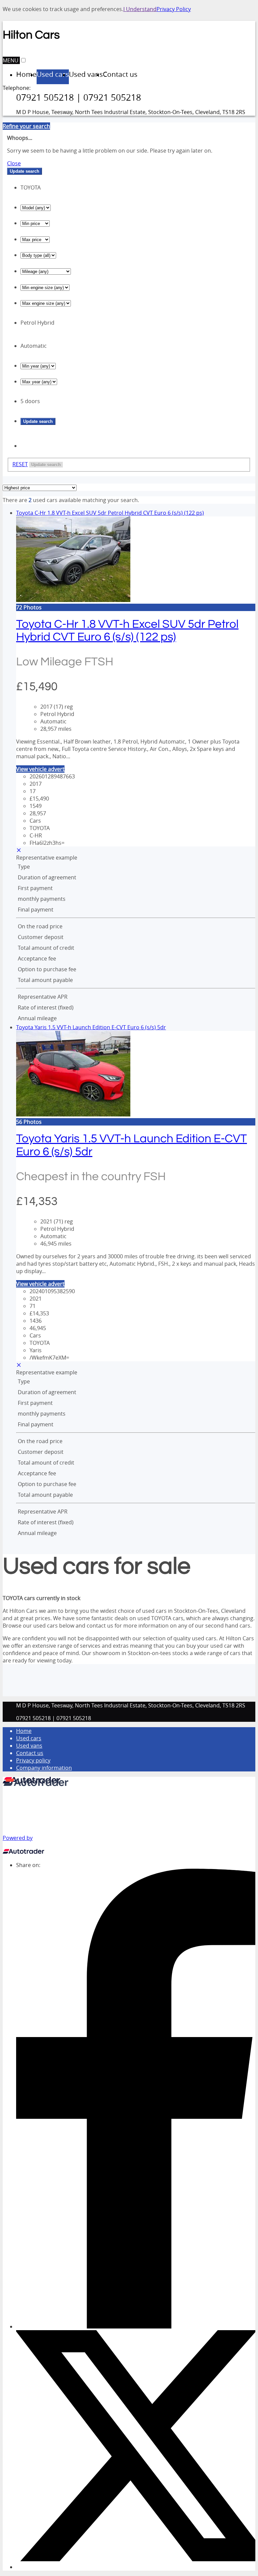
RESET (20, 464)
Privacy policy (33, 1760)
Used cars (29, 1738)
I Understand (140, 9)
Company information (44, 1768)
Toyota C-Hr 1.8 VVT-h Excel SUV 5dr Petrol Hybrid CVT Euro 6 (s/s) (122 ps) (110, 513)
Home (24, 1731)
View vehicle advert (40, 769)
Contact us (30, 1753)
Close (14, 163)
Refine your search (26, 126)
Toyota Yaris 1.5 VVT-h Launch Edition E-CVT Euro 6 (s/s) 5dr (91, 1027)
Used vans (29, 1746)
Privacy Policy (174, 9)
